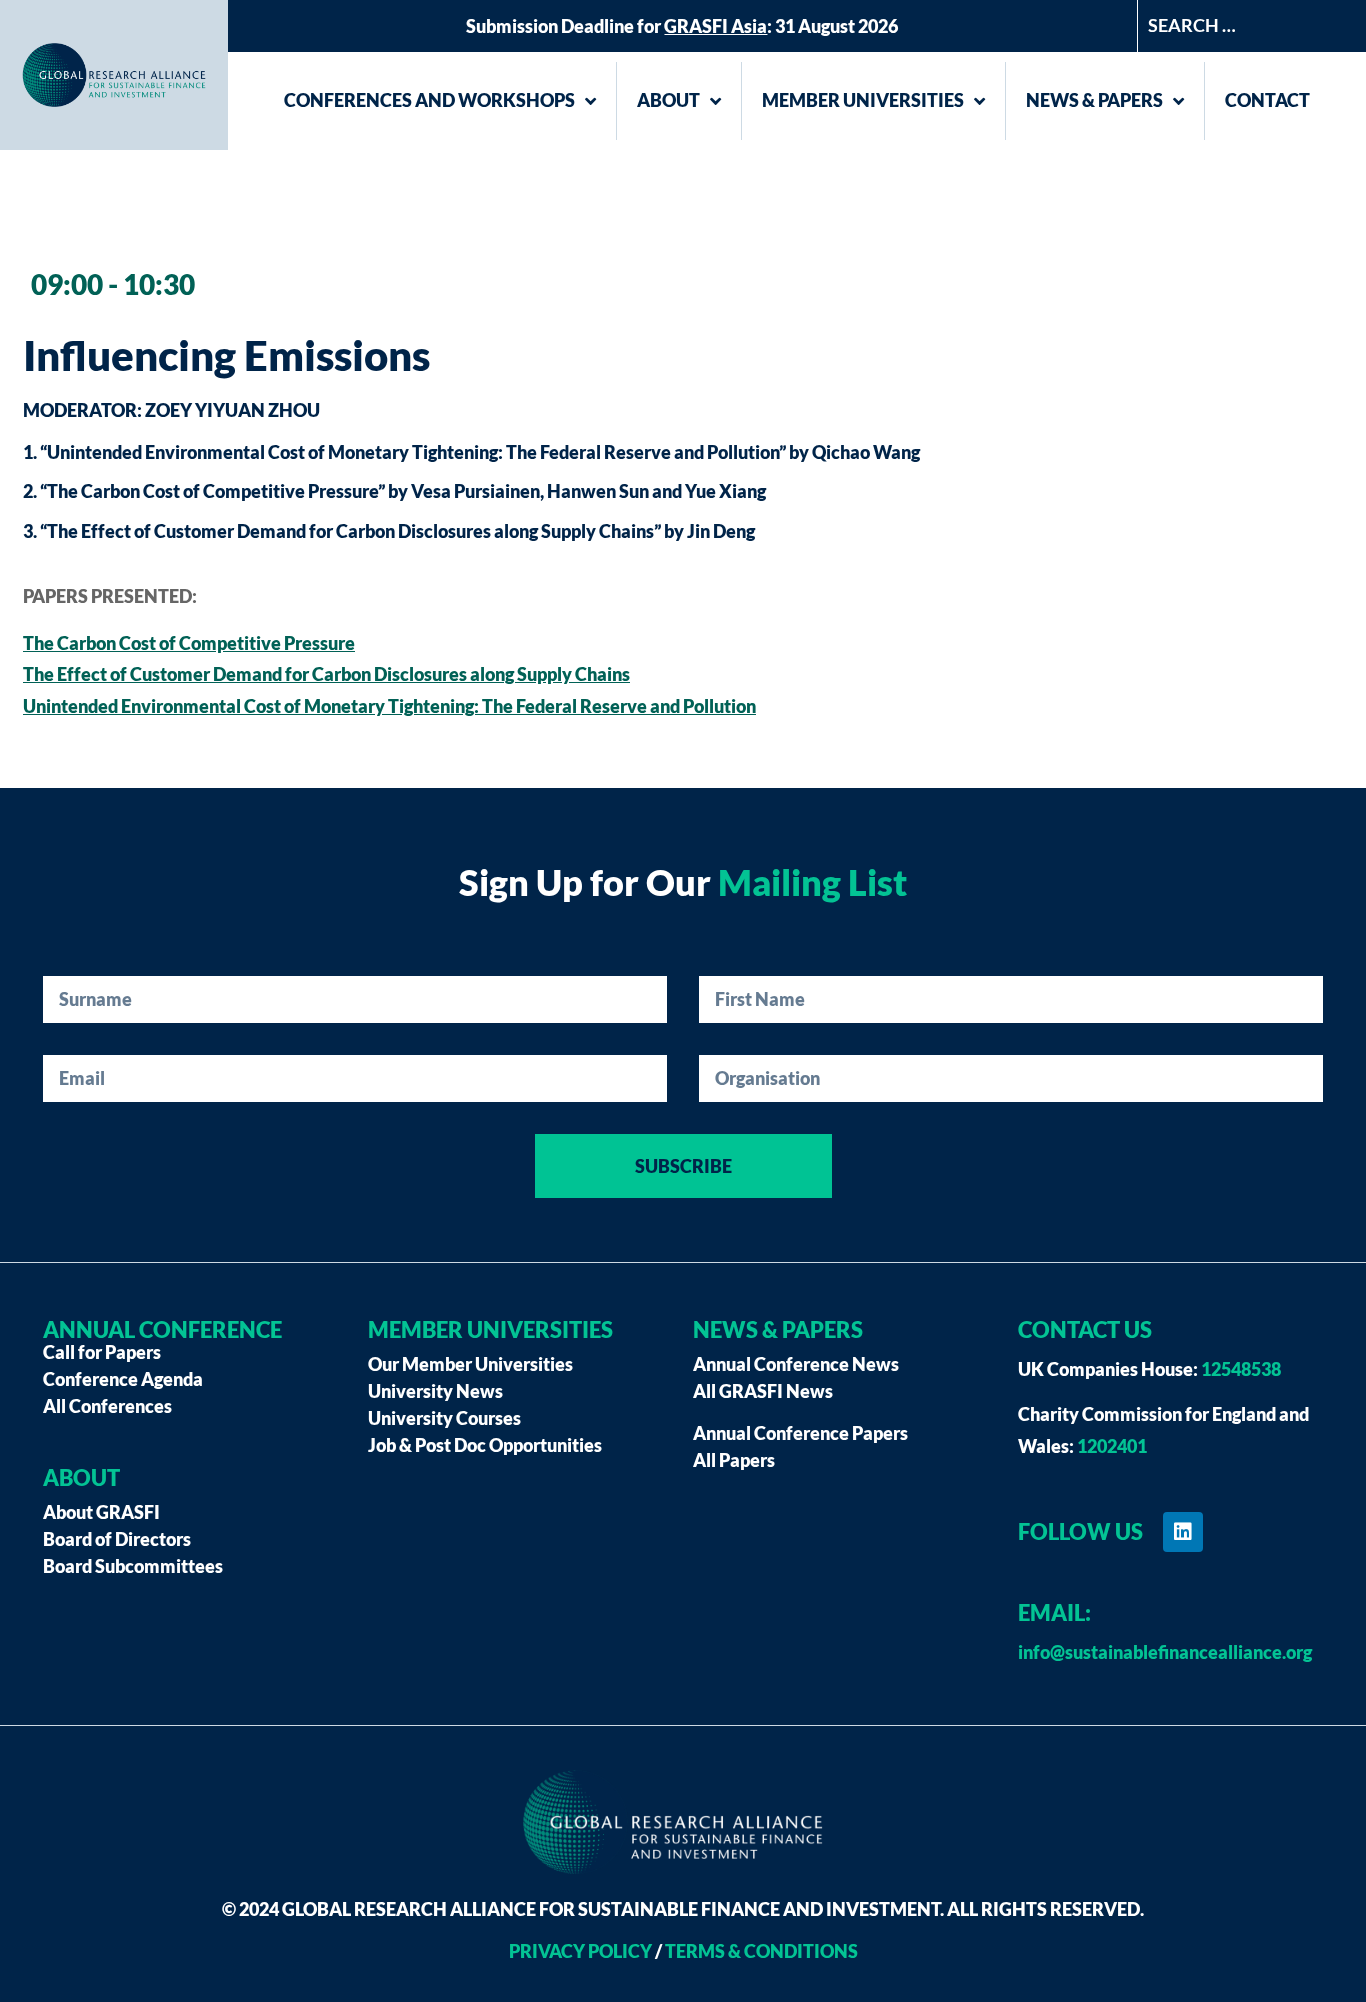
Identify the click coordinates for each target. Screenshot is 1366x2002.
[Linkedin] (1183, 1532)
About (668, 100)
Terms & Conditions (761, 1951)
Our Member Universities (470, 1364)
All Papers (734, 1460)
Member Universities (863, 100)
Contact (1267, 100)
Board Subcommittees (133, 1566)
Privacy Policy (580, 1951)
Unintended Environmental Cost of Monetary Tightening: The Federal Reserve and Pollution (389, 706)
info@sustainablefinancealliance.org (1165, 1652)
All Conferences (107, 1406)
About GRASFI (101, 1512)
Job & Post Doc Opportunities (485, 1445)
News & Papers (1094, 100)
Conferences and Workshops (429, 100)
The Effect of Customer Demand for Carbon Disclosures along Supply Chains (326, 674)
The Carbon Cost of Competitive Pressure (189, 643)
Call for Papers (102, 1352)
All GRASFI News (763, 1391)
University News (435, 1391)
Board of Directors (117, 1539)
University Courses (444, 1418)
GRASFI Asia (715, 26)
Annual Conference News (796, 1364)
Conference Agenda (123, 1379)
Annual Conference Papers (800, 1433)
